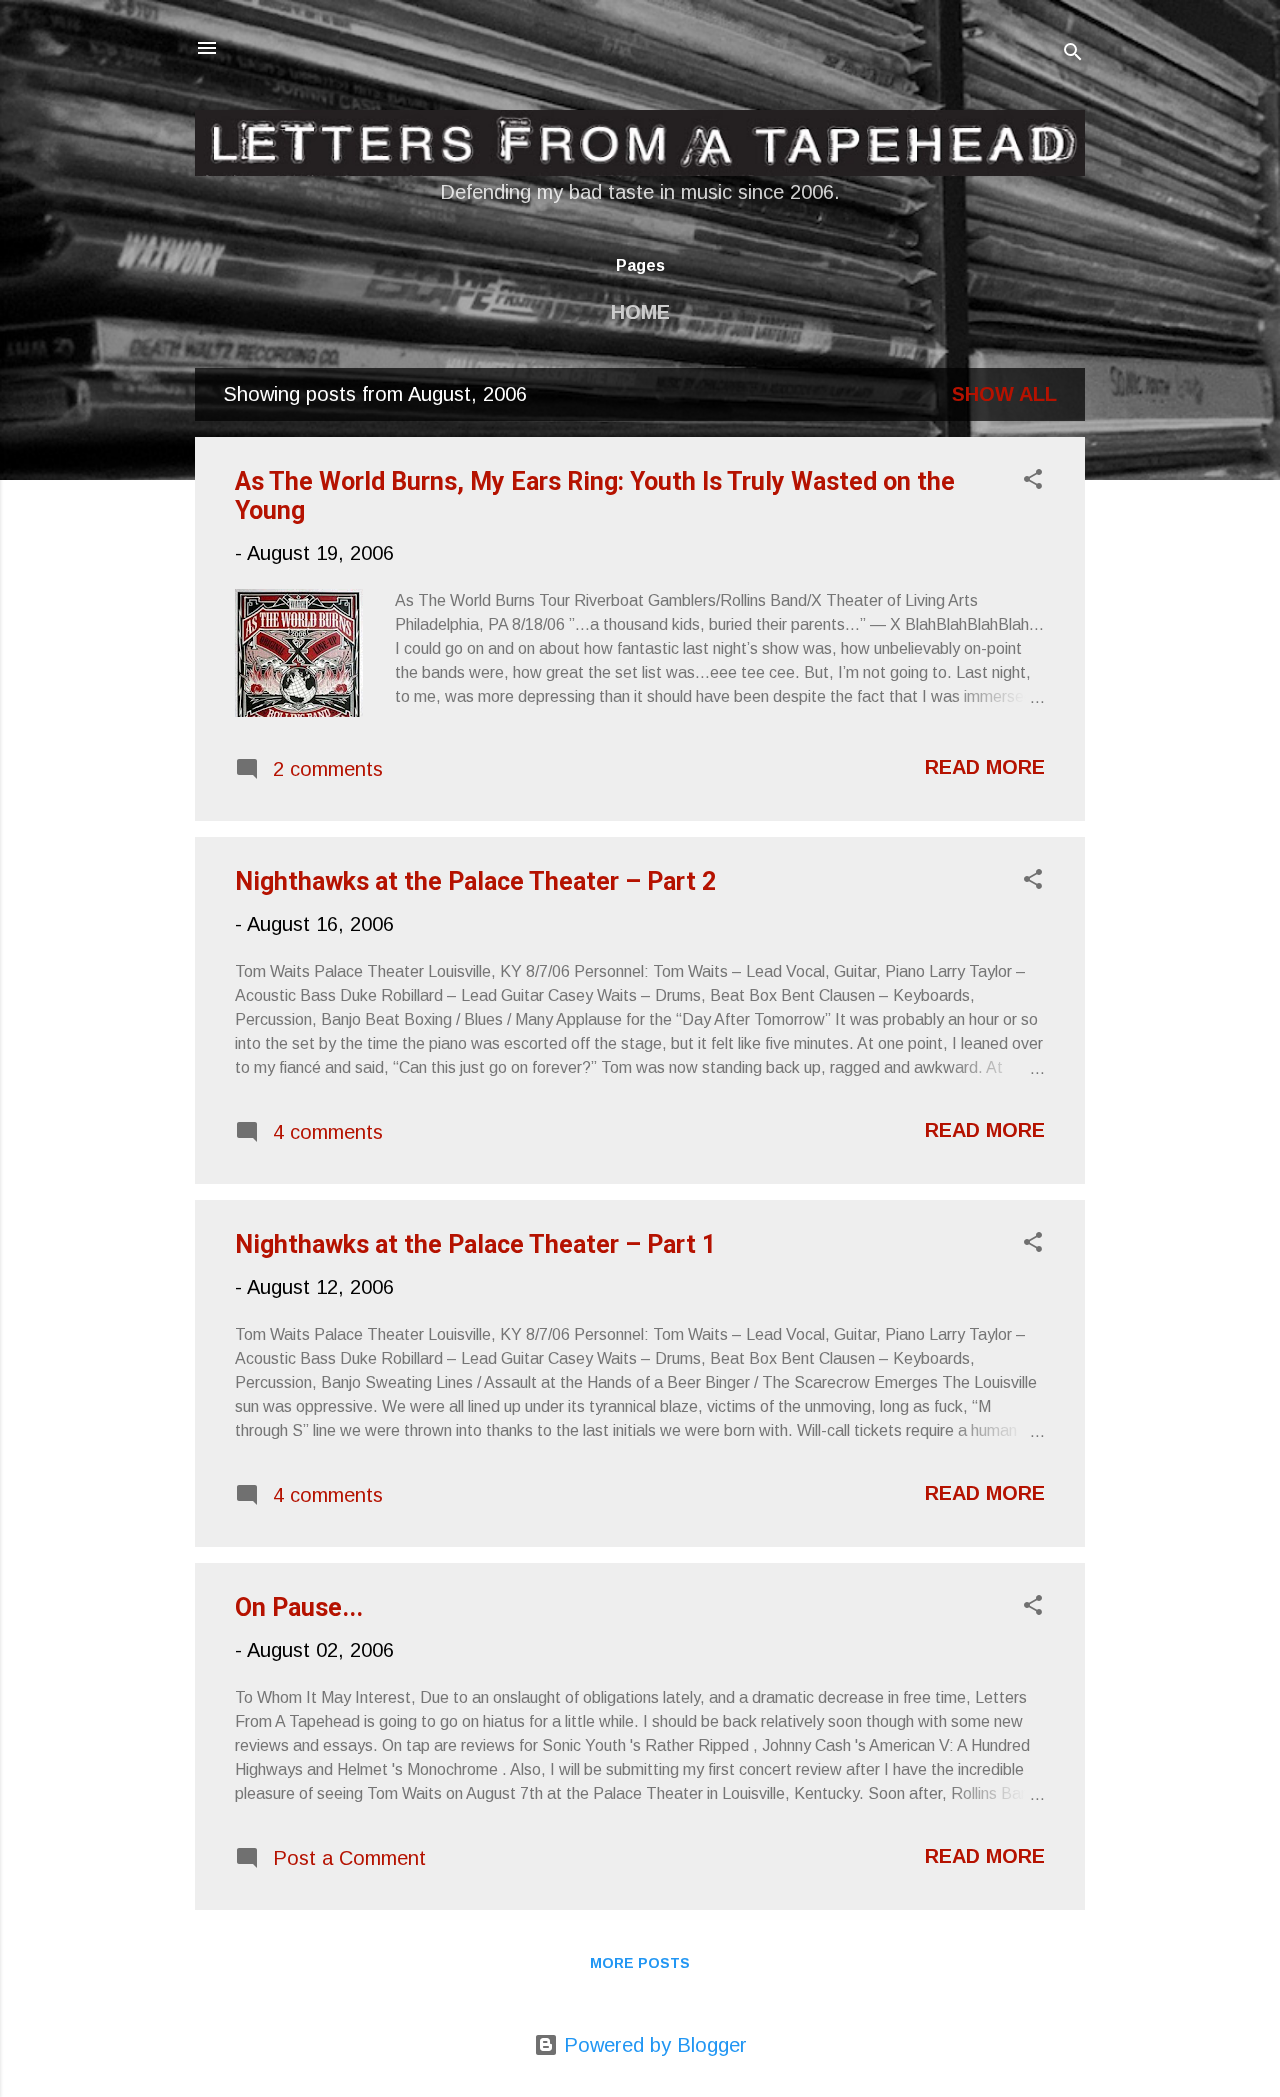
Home (640, 312)
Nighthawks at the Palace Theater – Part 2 (475, 881)
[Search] (1073, 54)
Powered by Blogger (652, 2045)
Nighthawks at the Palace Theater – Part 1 (475, 1244)
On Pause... (299, 1607)
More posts (640, 1963)
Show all (1004, 394)
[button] (1033, 481)
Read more (985, 767)
